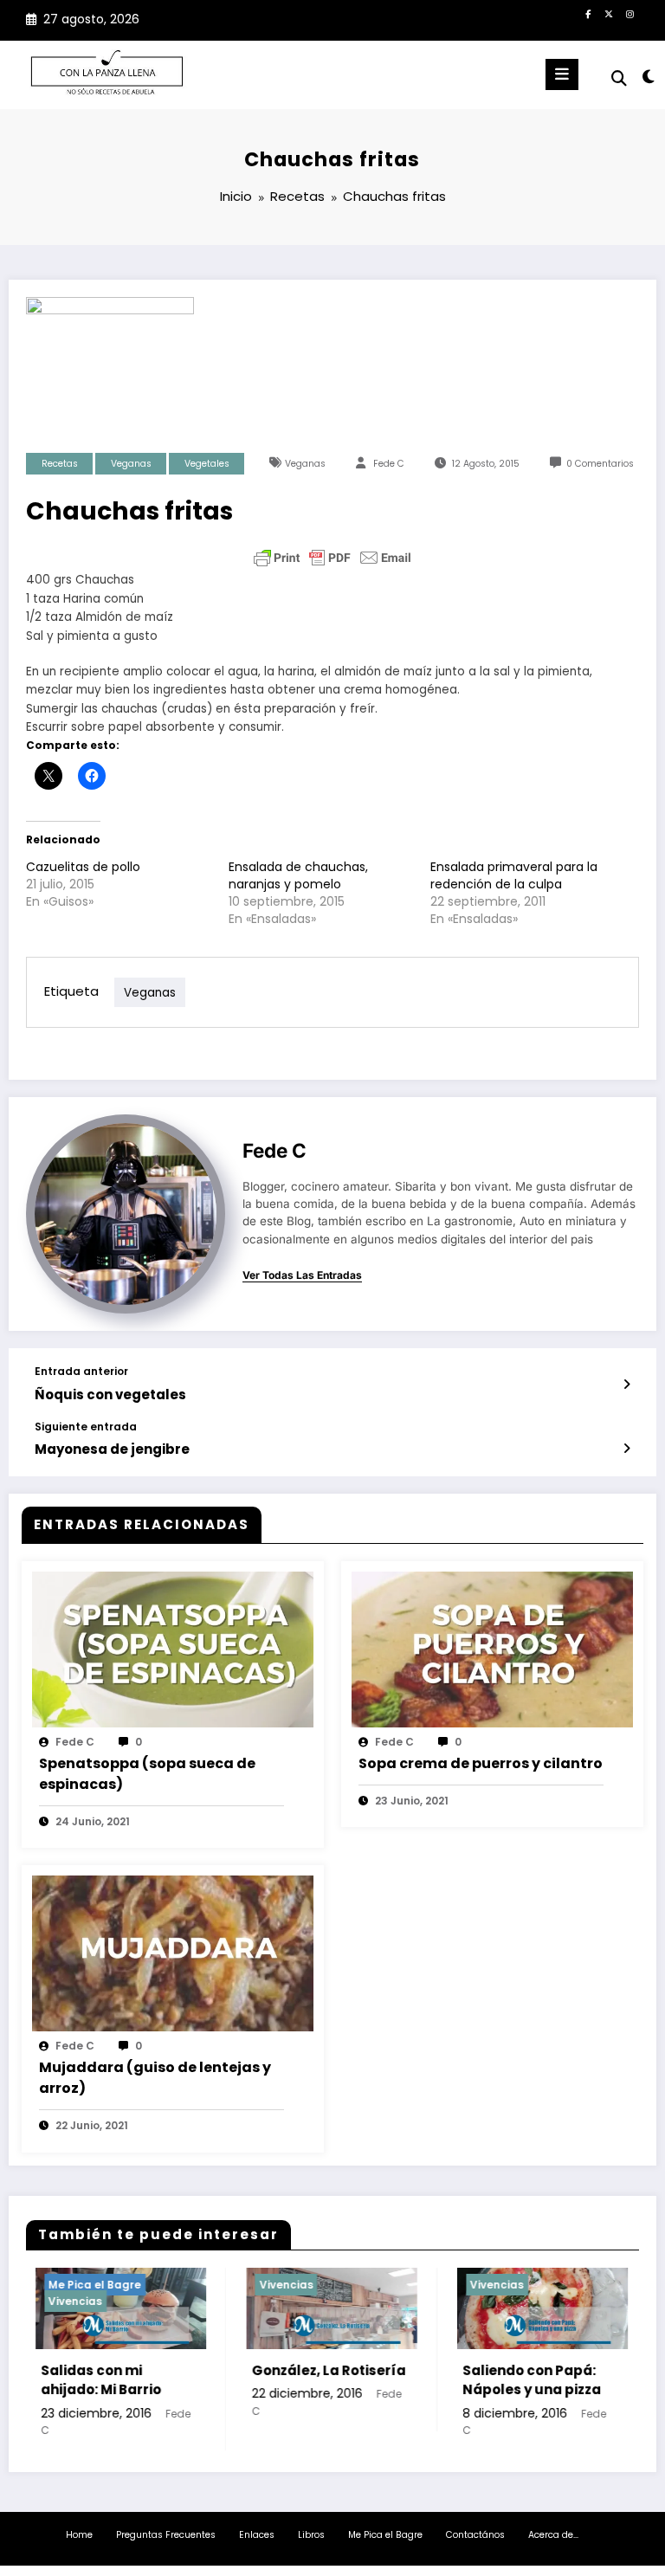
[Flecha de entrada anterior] (626, 1385)
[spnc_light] (647, 77)
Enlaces (257, 2535)
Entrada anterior (81, 1372)
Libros (311, 2535)
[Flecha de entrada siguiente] (626, 1449)
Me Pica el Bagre (76, 2285)
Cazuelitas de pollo (83, 867)
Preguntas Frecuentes (166, 2535)
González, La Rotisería (310, 2370)
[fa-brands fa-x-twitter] (609, 14)
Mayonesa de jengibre (112, 1449)
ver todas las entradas (302, 1275)
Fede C (389, 464)
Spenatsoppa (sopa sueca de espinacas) (147, 1774)
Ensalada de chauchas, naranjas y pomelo (298, 875)
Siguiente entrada (86, 1427)
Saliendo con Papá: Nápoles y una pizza (513, 2380)
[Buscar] (619, 78)
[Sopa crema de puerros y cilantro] (492, 1648)
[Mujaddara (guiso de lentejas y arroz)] (173, 1953)
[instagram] (629, 14)
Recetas (60, 464)
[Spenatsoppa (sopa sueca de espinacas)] (173, 1648)
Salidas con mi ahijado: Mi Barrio (82, 2380)
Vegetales (207, 464)
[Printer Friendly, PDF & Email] (332, 558)
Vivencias (56, 2301)
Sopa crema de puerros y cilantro (481, 1763)
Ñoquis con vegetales (110, 1395)
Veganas (131, 464)
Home (79, 2535)
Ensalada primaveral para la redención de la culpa (514, 875)
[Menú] (562, 74)
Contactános (475, 2535)
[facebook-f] (588, 14)
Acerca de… (553, 2535)
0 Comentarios (600, 464)
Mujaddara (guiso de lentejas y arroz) (155, 2078)
